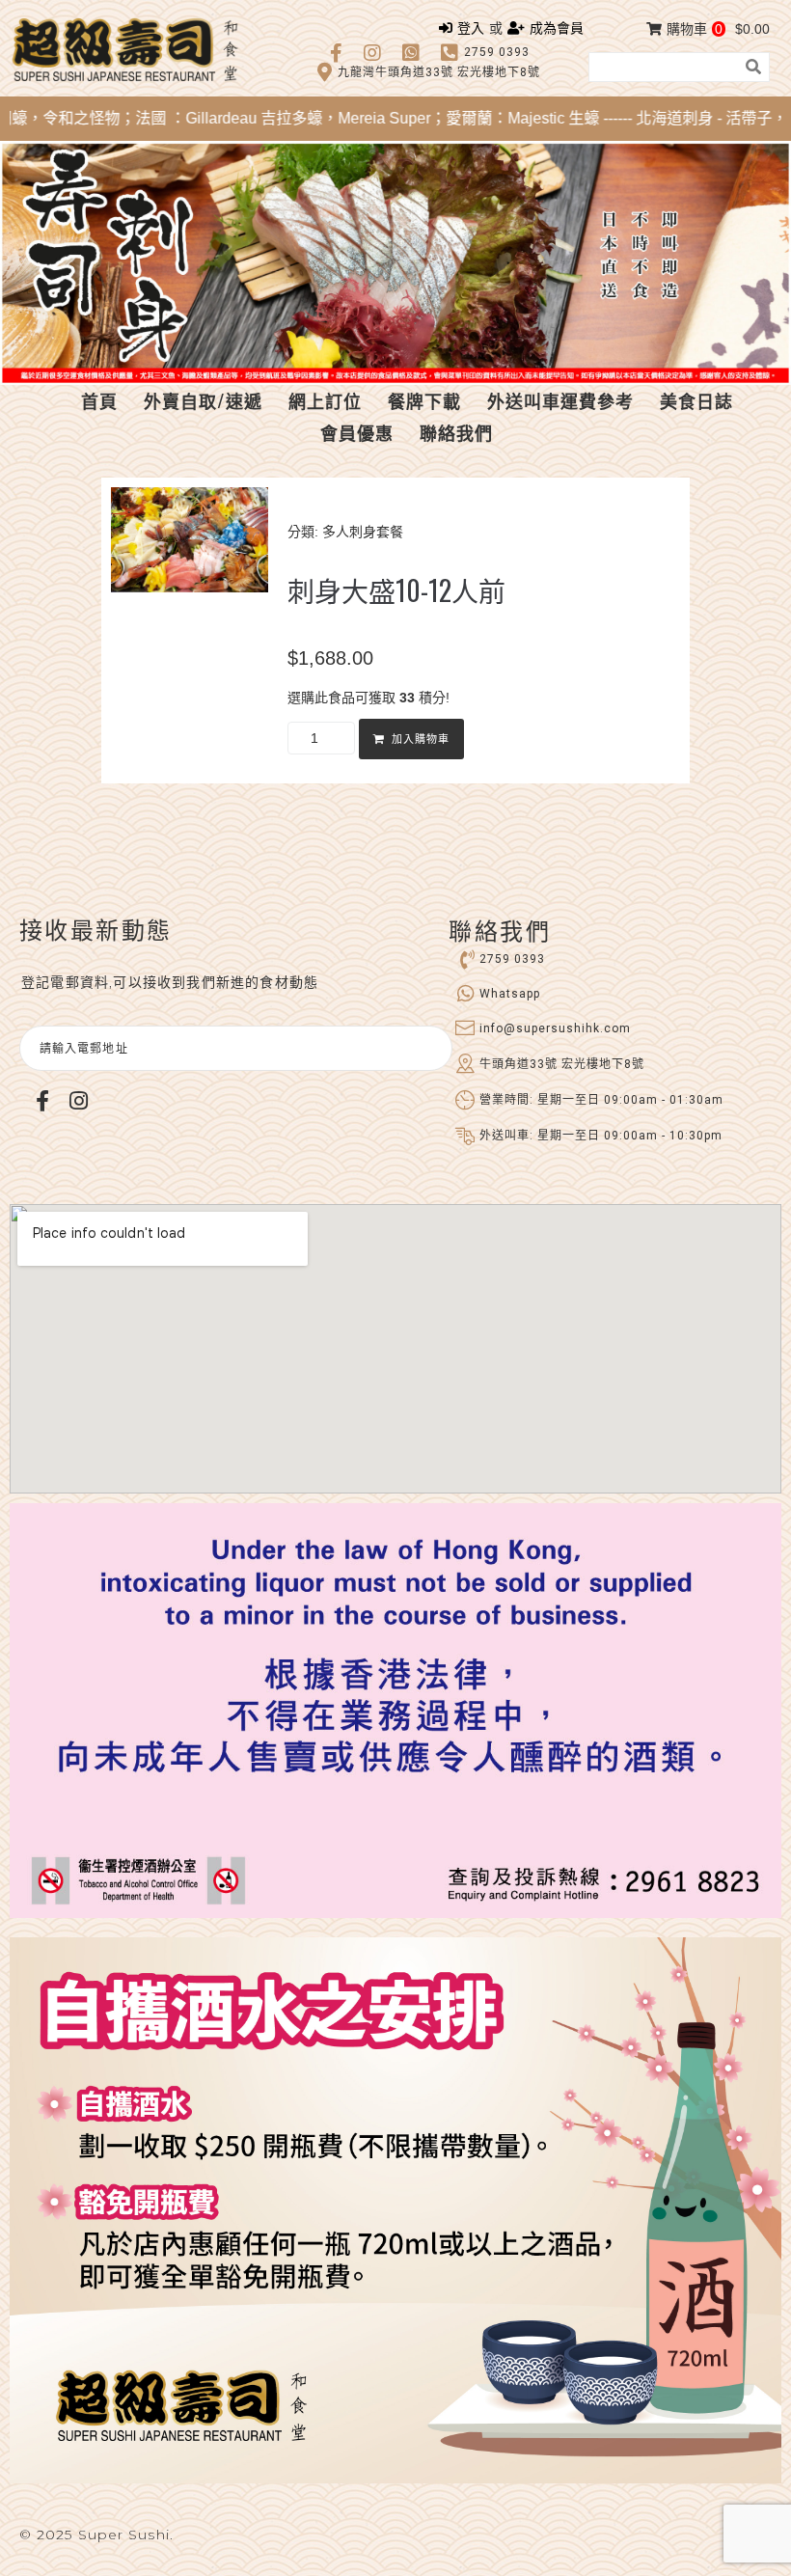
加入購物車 (421, 740)
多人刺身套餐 (363, 532)
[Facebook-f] (42, 1101)
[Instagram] (78, 1101)
